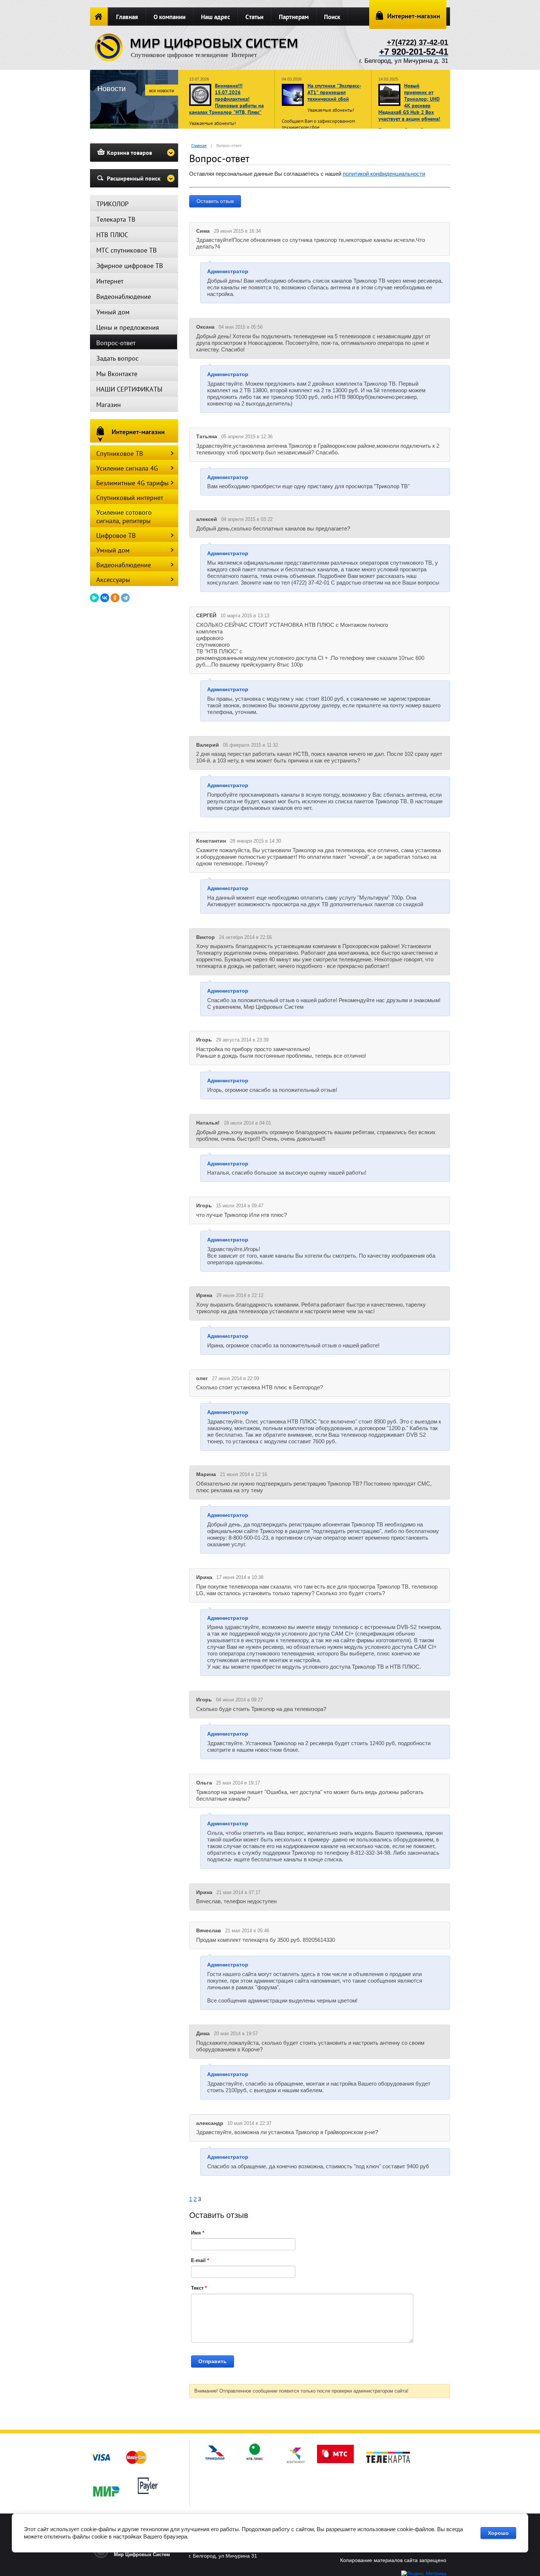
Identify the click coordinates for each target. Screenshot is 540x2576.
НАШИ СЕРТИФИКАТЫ (129, 389)
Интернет (110, 281)
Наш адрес (215, 17)
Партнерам (294, 17)
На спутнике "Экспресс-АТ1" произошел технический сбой (334, 92)
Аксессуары (113, 580)
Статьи (254, 17)
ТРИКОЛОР (112, 204)
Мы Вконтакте (117, 374)
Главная (127, 17)
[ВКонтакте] (105, 598)
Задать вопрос (117, 358)
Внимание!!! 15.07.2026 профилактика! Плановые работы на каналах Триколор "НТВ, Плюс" (226, 99)
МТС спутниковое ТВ (127, 250)
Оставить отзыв (215, 201)
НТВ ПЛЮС (112, 235)
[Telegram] (125, 598)
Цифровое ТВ (116, 535)
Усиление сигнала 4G (127, 468)
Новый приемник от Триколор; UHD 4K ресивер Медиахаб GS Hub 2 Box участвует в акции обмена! (409, 102)
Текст (199, 2288)
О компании (170, 17)
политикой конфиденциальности (384, 174)
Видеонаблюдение (124, 296)
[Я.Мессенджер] (94, 598)
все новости (162, 91)
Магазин (109, 405)
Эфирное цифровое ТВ (130, 266)
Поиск (332, 17)
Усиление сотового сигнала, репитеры (124, 517)
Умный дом (113, 312)
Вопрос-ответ (116, 343)
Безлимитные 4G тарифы (132, 483)
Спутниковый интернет (130, 498)
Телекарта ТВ (116, 219)
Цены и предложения (128, 327)
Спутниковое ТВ (120, 453)
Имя (198, 2233)
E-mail (200, 2260)
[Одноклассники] (115, 598)
